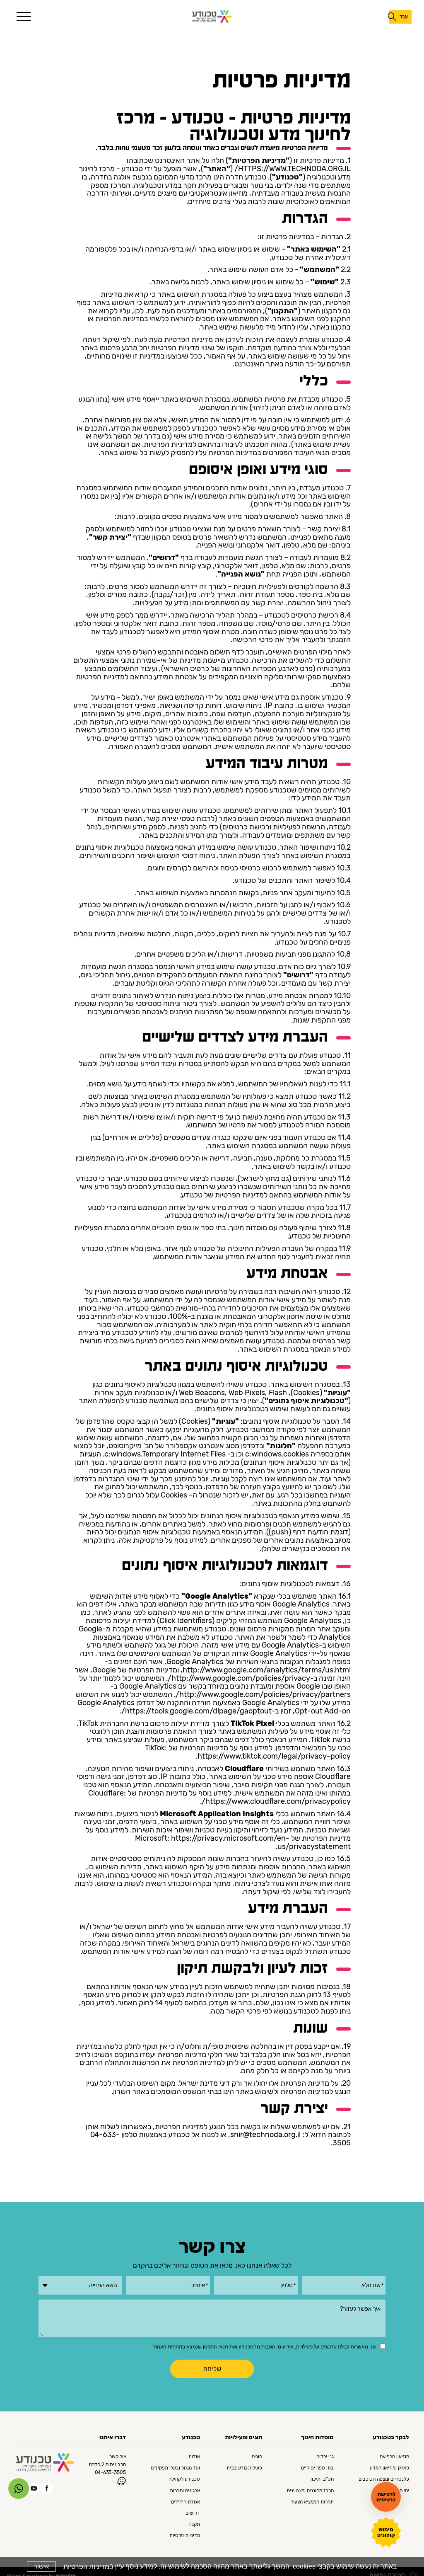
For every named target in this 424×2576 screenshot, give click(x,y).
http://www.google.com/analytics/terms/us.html (267, 1670)
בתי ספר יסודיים (317, 2469)
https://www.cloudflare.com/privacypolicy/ (276, 1801)
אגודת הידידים (185, 2503)
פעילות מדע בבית (244, 2469)
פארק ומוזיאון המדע (389, 2469)
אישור (41, 2566)
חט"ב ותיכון (322, 2480)
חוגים (257, 2457)
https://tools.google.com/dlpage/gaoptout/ (196, 1711)
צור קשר (118, 2457)
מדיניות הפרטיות (86, 2567)
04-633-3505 (110, 2473)
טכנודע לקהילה (184, 2480)
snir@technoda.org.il (265, 2135)
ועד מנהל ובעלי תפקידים (175, 2469)
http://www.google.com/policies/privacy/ (239, 1678)
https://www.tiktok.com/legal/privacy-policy (274, 1756)
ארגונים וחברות (185, 2491)
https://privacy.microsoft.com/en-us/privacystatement (261, 1842)
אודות (194, 2457)
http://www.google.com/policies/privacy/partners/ (263, 1694)
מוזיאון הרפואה (394, 2457)
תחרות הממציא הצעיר (312, 2503)
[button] (22, 17)
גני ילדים (325, 2457)
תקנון (195, 2525)
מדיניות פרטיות (185, 2536)
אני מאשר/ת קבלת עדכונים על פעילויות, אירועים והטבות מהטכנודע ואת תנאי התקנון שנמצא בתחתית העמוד (264, 2347)
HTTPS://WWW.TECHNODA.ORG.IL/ (293, 169)
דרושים (193, 2514)
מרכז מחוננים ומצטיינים (310, 2491)
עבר (404, 17)
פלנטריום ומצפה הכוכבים (384, 2480)
